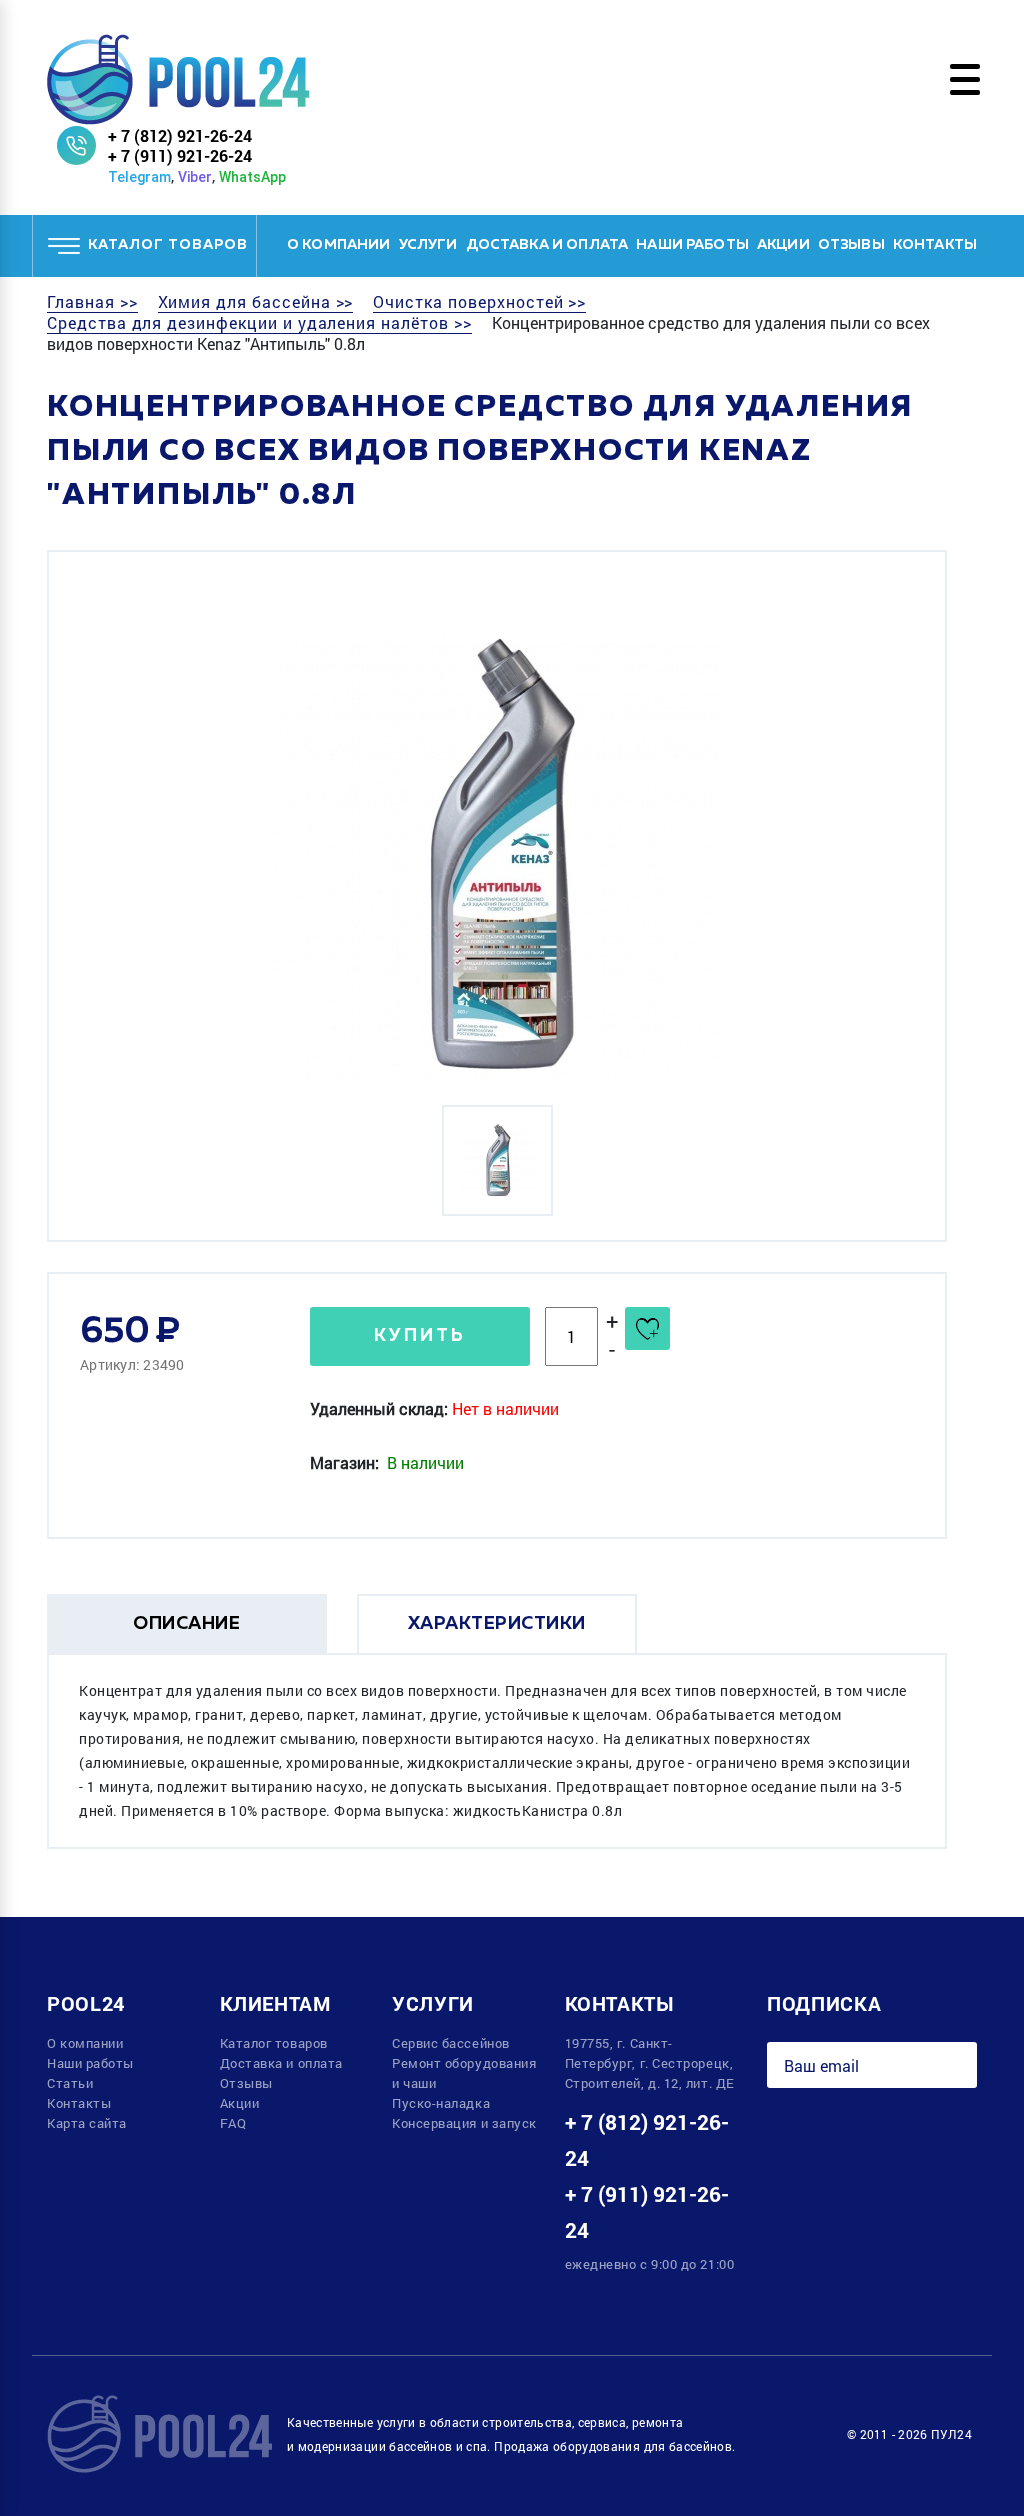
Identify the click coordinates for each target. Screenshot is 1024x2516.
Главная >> (92, 302)
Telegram (139, 177)
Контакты (935, 245)
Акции (783, 245)
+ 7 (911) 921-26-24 (180, 155)
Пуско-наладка (441, 2103)
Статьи (70, 2083)
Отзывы (851, 245)
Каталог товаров (274, 2043)
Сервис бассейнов (451, 2043)
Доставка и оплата (547, 245)
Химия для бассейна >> (256, 302)
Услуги (428, 245)
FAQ (233, 2123)
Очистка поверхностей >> (479, 302)
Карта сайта (87, 2123)
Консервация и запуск (464, 2123)
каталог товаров (168, 245)
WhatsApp (252, 177)
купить (420, 1336)
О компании (339, 245)
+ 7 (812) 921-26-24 (180, 135)
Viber (195, 177)
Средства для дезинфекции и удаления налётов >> (259, 323)
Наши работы (692, 245)
